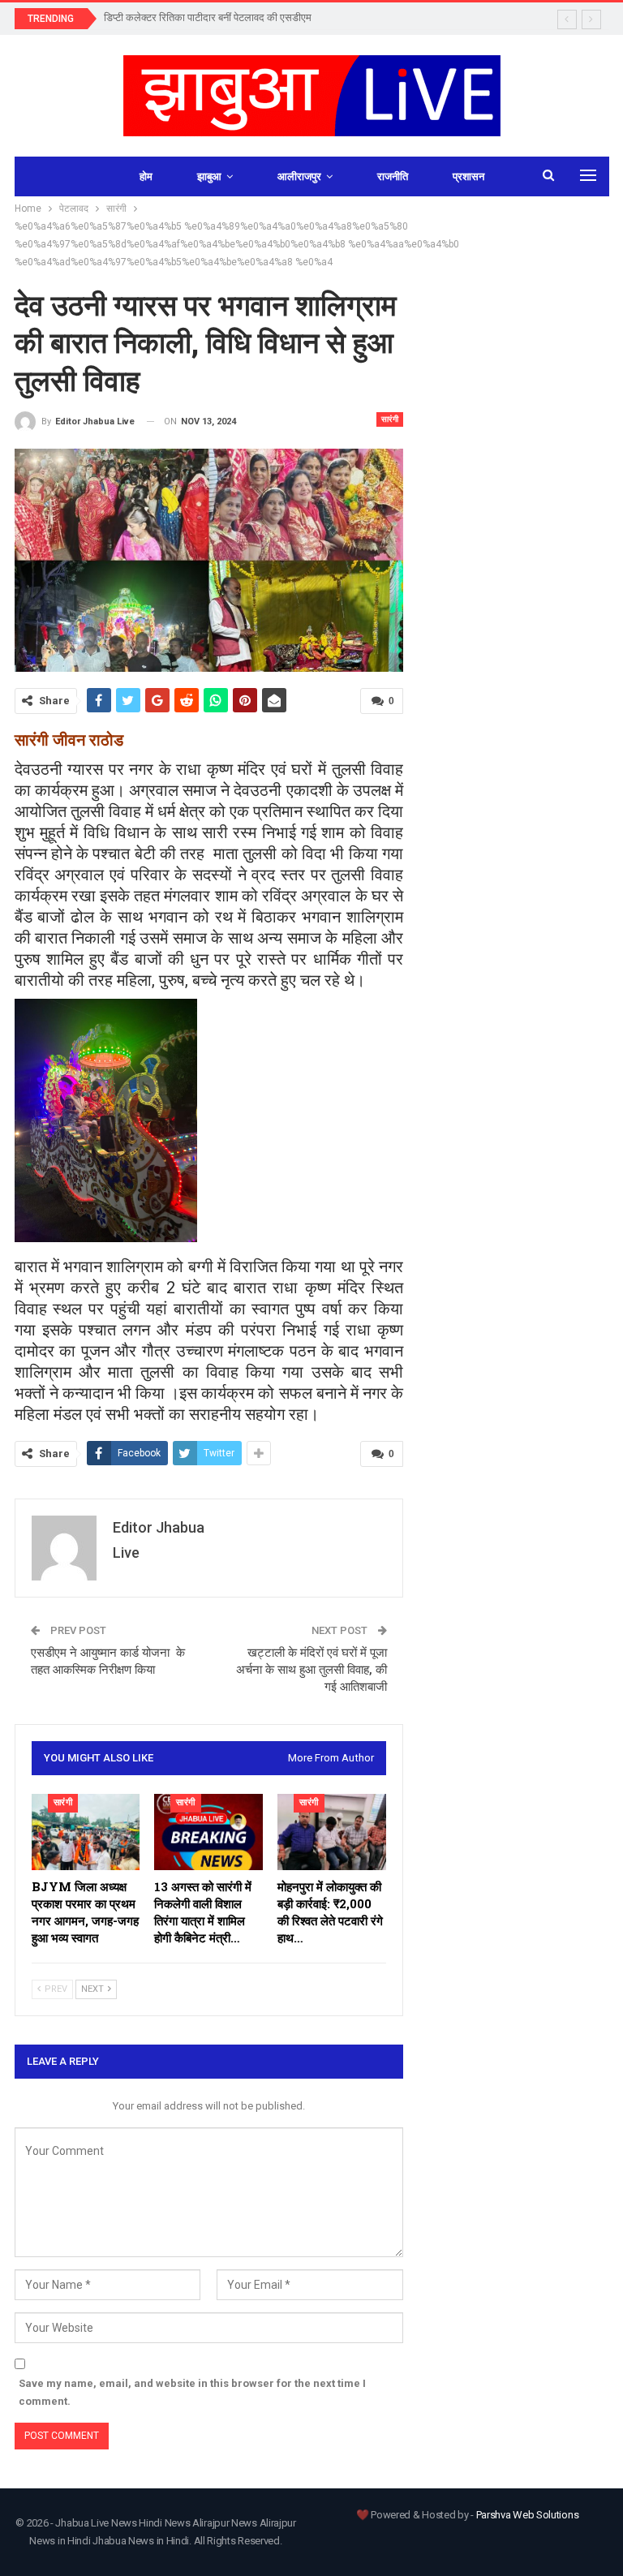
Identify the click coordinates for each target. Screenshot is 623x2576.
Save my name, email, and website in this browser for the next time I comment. (192, 2392)
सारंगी (390, 419)
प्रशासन (468, 176)
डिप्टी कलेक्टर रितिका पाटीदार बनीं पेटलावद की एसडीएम (208, 17)
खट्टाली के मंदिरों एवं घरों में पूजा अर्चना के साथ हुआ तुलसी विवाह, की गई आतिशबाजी (311, 1670)
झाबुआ (209, 176)
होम (146, 176)
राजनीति (393, 176)
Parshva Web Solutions (528, 2515)
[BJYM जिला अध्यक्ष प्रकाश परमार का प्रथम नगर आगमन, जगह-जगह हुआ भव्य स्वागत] (86, 1832)
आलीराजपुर (299, 176)
